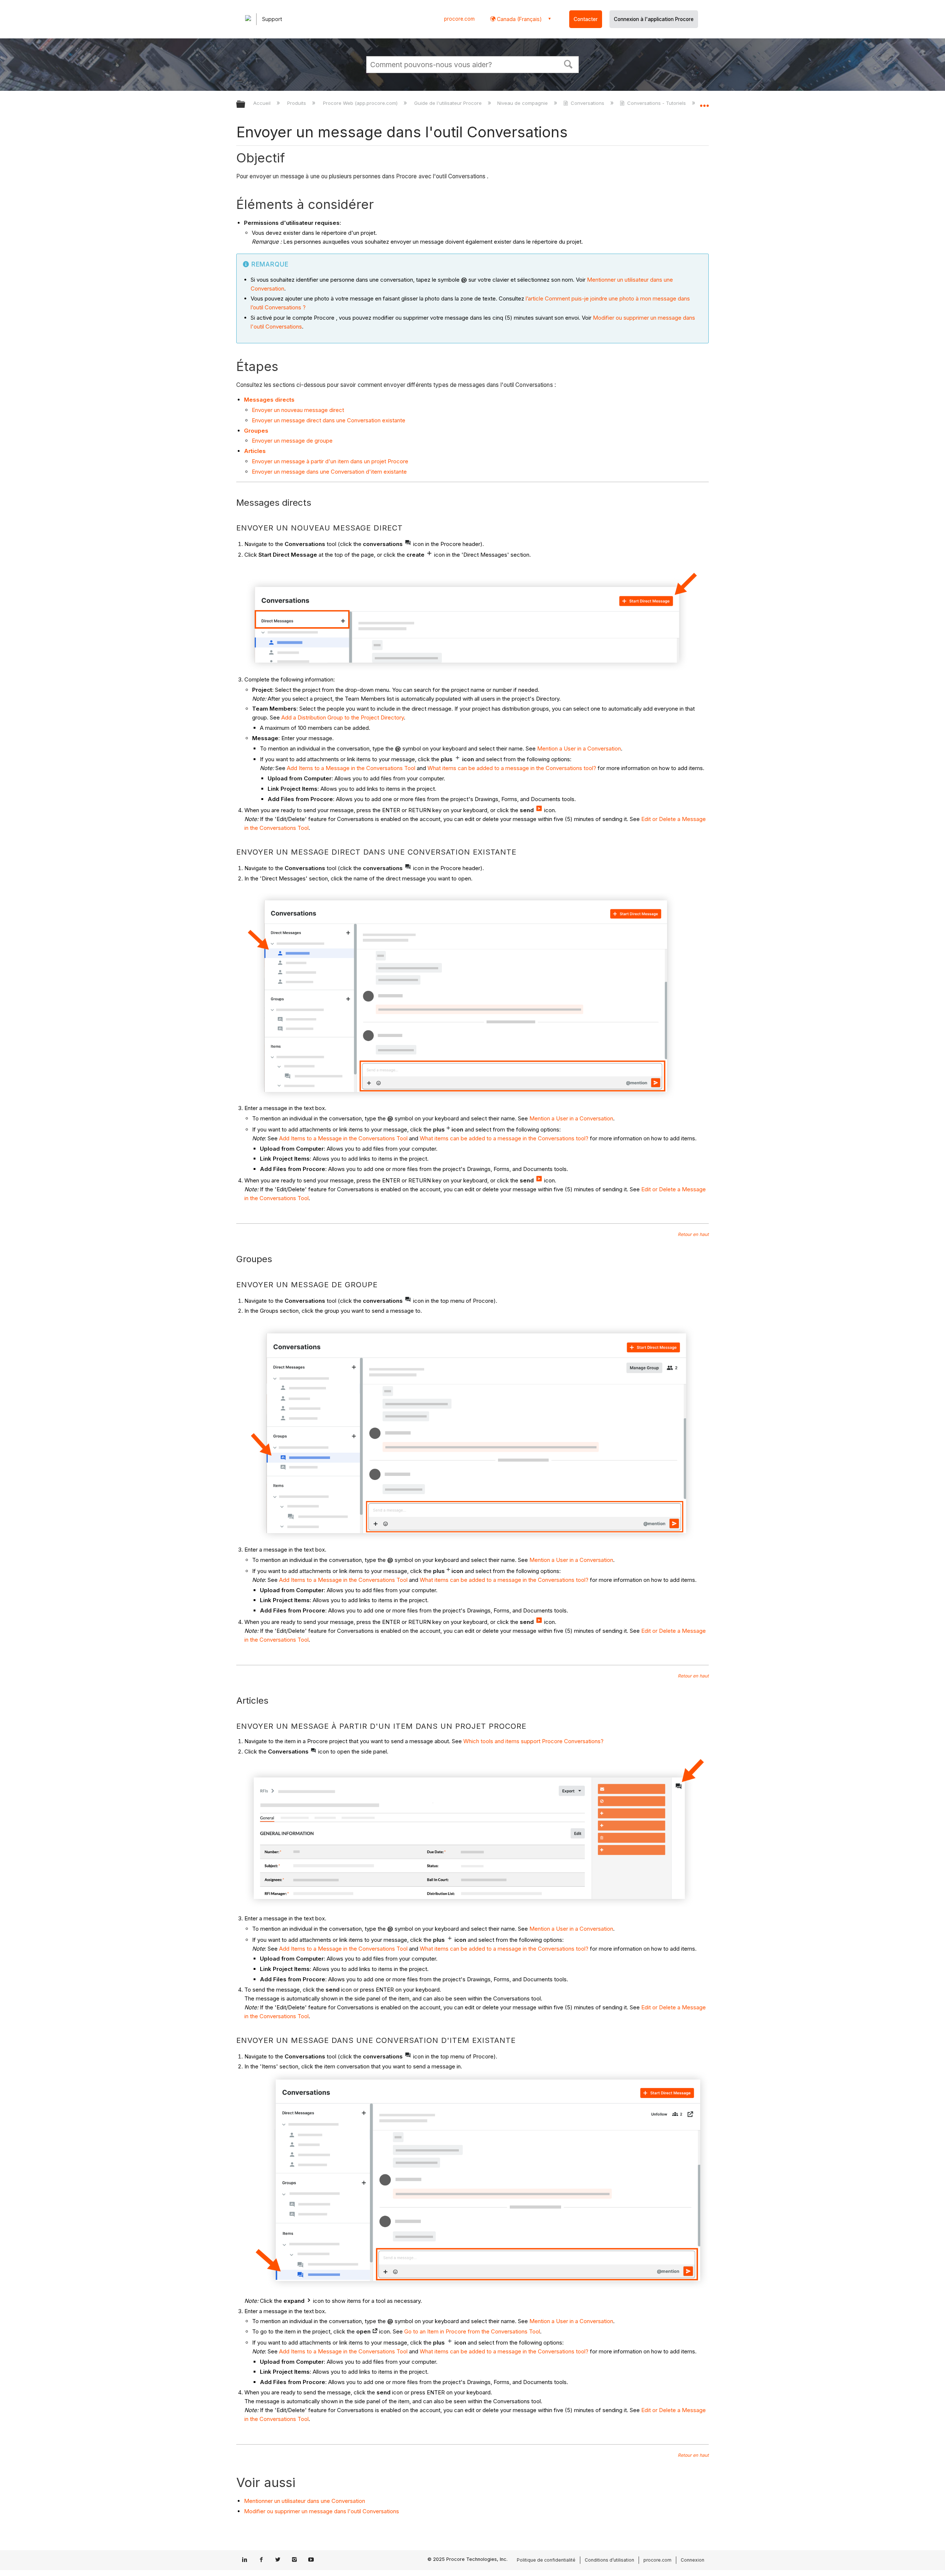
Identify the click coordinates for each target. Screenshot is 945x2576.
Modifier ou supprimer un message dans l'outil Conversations (322, 2511)
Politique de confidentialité (546, 2560)
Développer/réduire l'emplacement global (704, 102)
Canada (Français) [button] (519, 19)
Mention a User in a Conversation (579, 748)
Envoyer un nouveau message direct (298, 410)
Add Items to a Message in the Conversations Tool (351, 768)
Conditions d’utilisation (609, 2560)
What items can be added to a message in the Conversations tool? (512, 768)
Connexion (693, 2560)
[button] (568, 63)
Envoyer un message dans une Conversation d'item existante (329, 472)
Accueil (263, 103)
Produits (297, 103)
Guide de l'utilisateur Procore (449, 103)
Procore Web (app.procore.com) (361, 103)
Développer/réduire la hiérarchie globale (245, 105)
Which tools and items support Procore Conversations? (533, 1741)
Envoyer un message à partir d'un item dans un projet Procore (330, 461)
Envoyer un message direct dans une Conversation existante (329, 420)
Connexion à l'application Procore (654, 19)
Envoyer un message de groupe (292, 441)
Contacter (586, 19)
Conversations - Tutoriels (657, 103)
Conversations (587, 103)
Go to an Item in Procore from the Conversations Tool (472, 2331)
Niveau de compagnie (523, 103)
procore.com (459, 19)
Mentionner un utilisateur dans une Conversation (305, 2501)
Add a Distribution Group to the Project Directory (343, 717)
